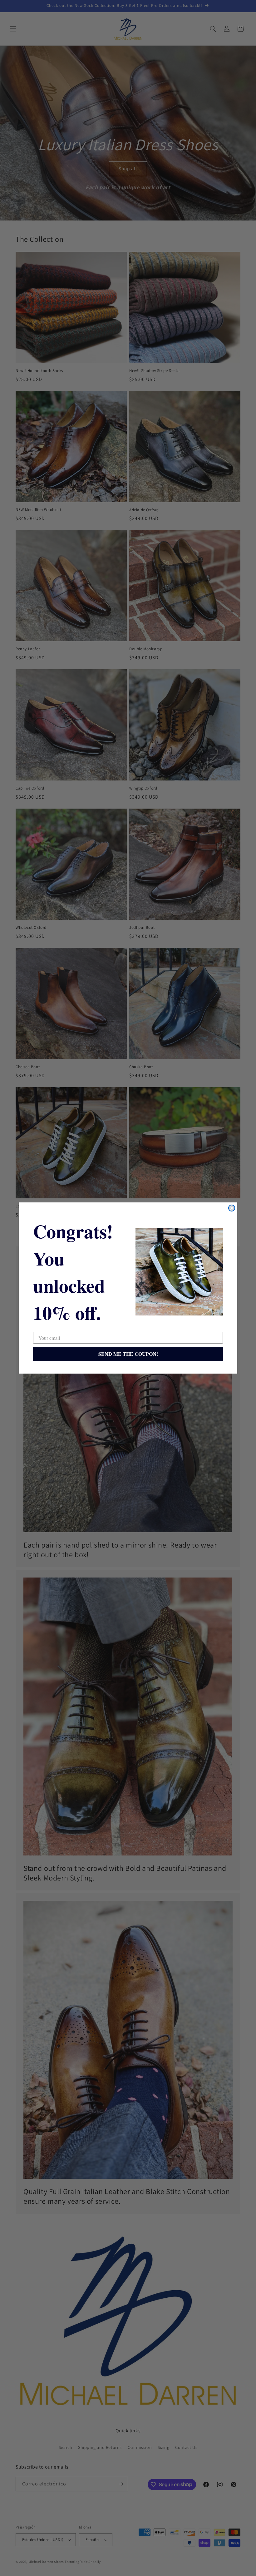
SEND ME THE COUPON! (128, 1354)
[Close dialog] (232, 1208)
